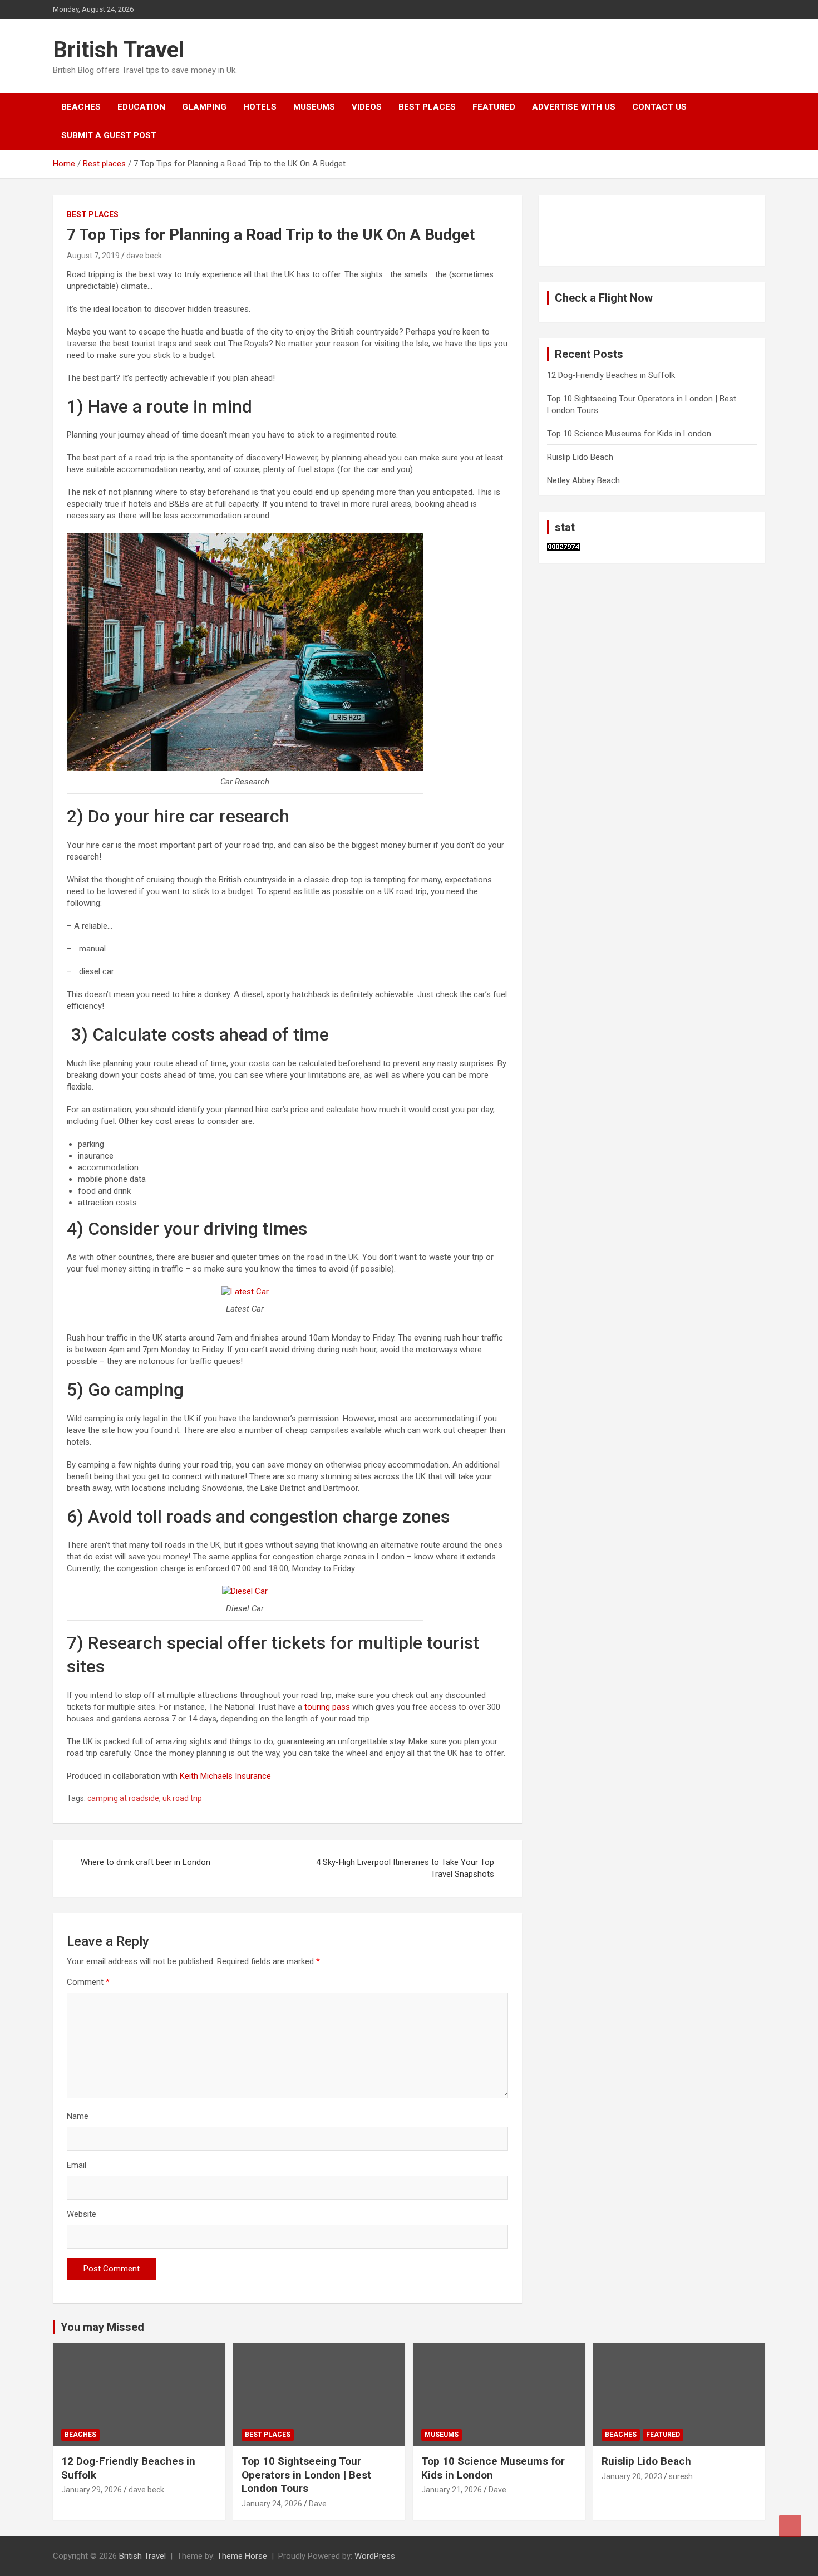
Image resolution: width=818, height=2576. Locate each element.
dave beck (144, 256)
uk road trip (182, 1798)
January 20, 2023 (632, 2476)
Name (78, 2116)
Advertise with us (574, 107)
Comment (88, 1982)
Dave (318, 2504)
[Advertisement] (603, 229)
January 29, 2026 (92, 2490)
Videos (367, 107)
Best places (427, 107)
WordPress (375, 2556)
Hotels (260, 107)
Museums (314, 107)
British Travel (119, 50)
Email (77, 2165)
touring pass (327, 1707)
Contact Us (659, 107)
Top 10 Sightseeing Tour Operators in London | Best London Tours (306, 2475)
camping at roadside (123, 1798)
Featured (494, 107)
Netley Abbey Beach (583, 480)
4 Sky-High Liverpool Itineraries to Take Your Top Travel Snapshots (405, 1868)
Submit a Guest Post (109, 135)
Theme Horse (242, 2556)
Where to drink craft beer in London (146, 1862)
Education (141, 107)
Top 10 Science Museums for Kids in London (629, 434)
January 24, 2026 (272, 2504)
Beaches (81, 107)
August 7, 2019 (93, 256)
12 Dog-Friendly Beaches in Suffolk (611, 375)
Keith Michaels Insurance (225, 1776)
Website (82, 2214)
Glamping (204, 107)
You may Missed (102, 2327)
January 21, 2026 (452, 2490)
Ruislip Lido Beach (580, 457)
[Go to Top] (790, 2526)
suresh (681, 2476)
